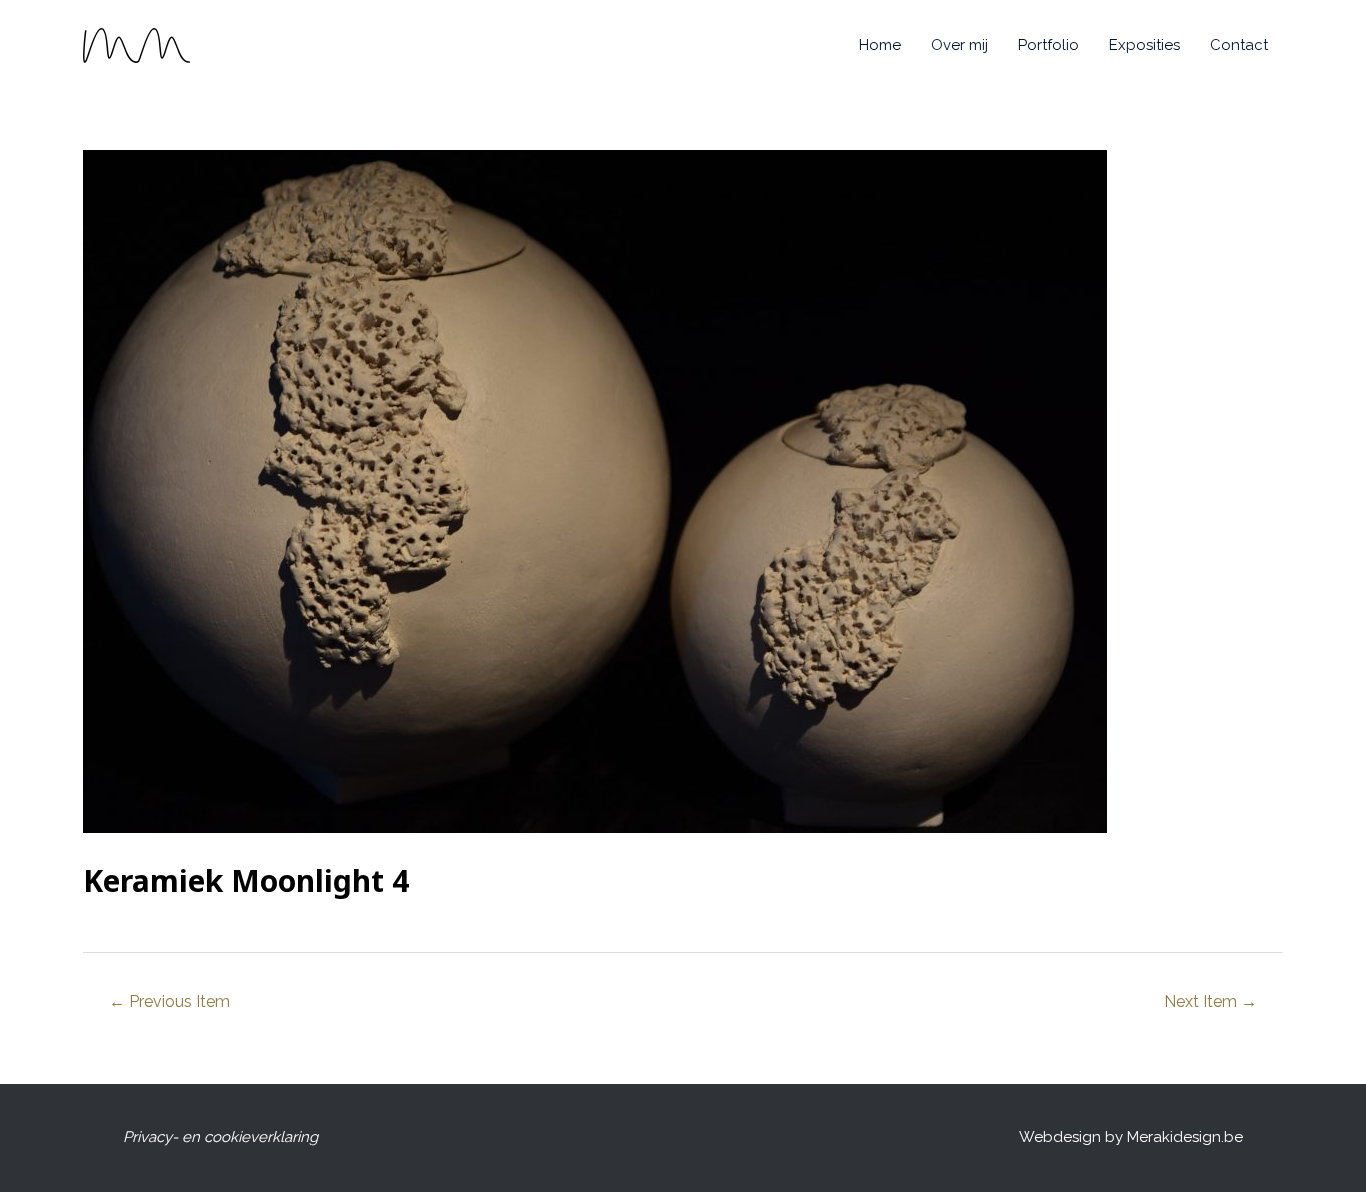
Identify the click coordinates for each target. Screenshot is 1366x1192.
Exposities (1144, 45)
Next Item (1210, 1001)
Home (880, 45)
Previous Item (169, 1001)
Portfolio (1048, 45)
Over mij (959, 45)
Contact (1239, 45)
